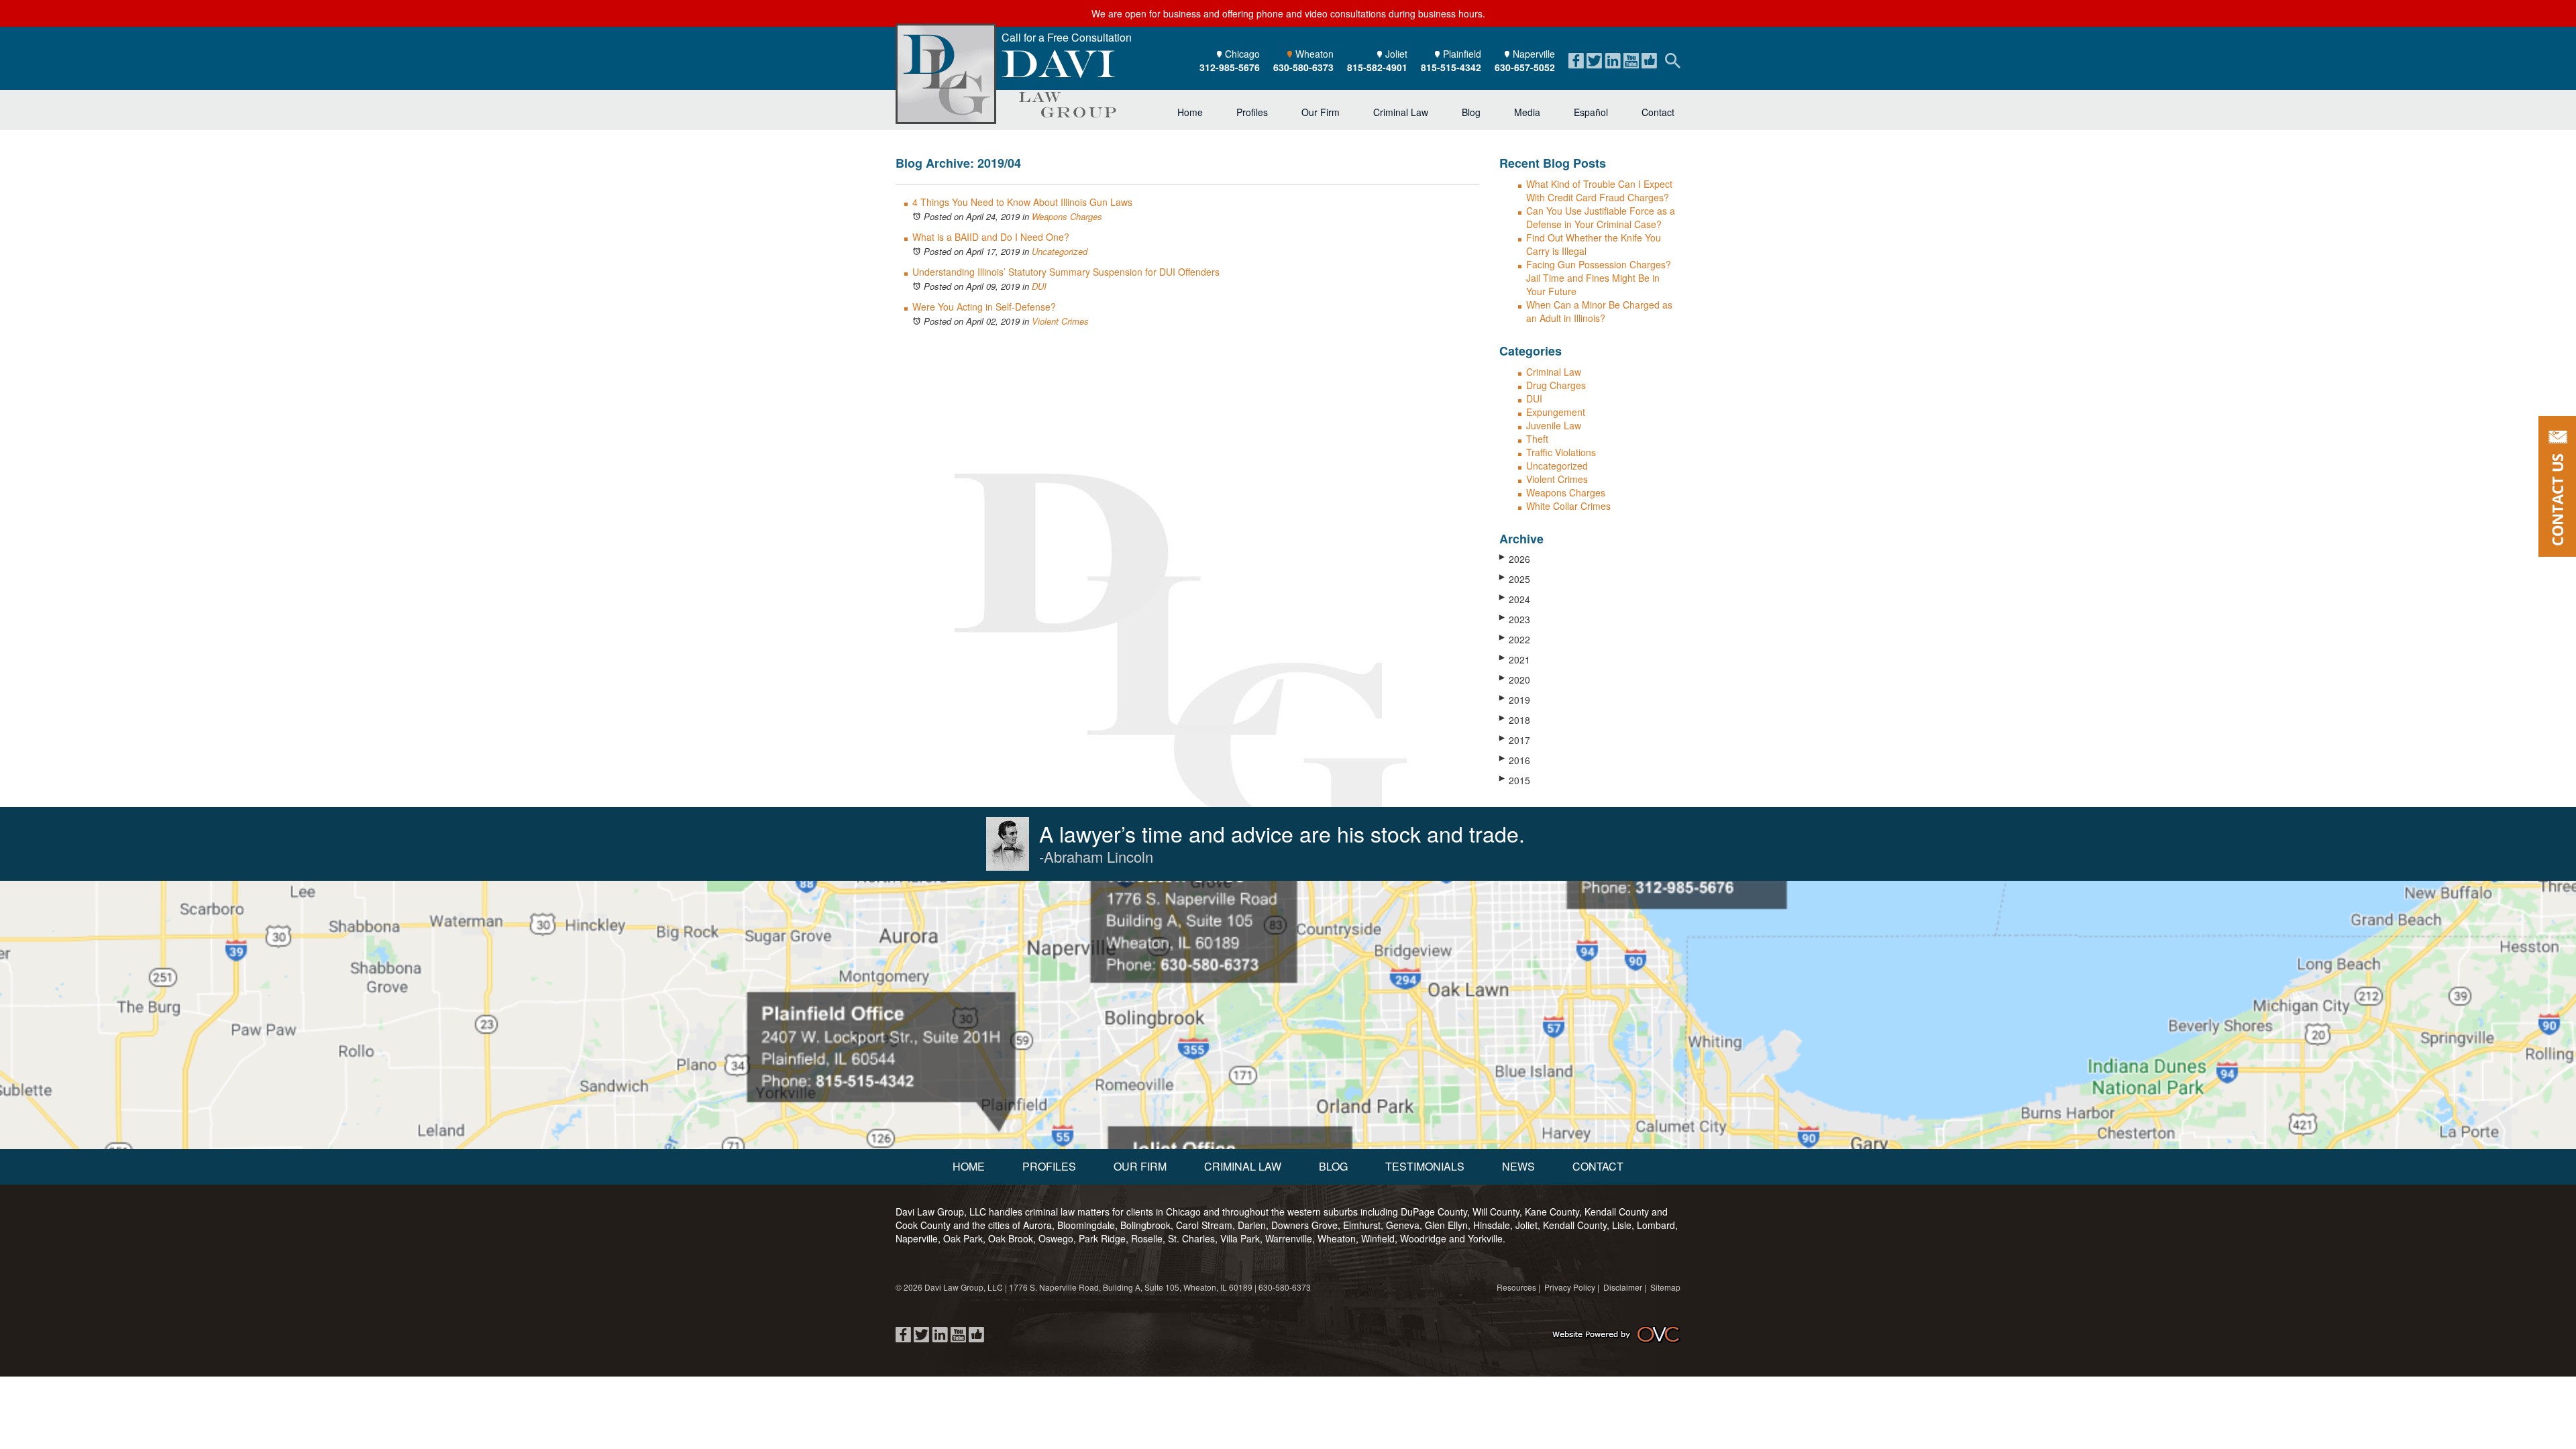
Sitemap (1665, 1287)
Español (1591, 112)
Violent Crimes (1060, 321)
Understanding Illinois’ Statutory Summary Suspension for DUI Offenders (1066, 272)
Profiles (1252, 112)
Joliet (1377, 60)
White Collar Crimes (1568, 506)
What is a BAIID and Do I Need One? (991, 237)
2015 (1515, 780)
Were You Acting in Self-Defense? (984, 307)
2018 (1515, 720)
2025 (1515, 579)
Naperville (1525, 60)
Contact (1658, 112)
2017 (1515, 740)
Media (1527, 112)
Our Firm (1321, 112)
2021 (1515, 659)
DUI (1039, 286)
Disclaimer (1623, 1287)
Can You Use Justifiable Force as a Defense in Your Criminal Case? (1601, 217)
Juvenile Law (1554, 425)
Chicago (1230, 60)
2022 (1515, 639)
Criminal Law (1401, 112)
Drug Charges (1556, 385)
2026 (1515, 559)
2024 (1515, 599)
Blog (1471, 112)
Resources (1516, 1287)
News (1518, 1166)
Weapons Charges (1067, 216)
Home (1190, 112)
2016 (1515, 760)
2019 (1515, 700)
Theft (1537, 439)
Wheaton (1303, 60)
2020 (1515, 680)
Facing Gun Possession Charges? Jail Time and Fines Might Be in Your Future (1599, 278)
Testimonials (1425, 1166)
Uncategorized (1060, 251)
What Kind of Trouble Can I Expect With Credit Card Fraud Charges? (1599, 191)
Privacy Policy (1570, 1287)
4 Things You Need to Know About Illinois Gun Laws (1022, 202)
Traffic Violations (1561, 452)
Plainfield (1451, 60)
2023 (1515, 619)
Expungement (1556, 412)
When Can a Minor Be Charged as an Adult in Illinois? (1599, 311)
